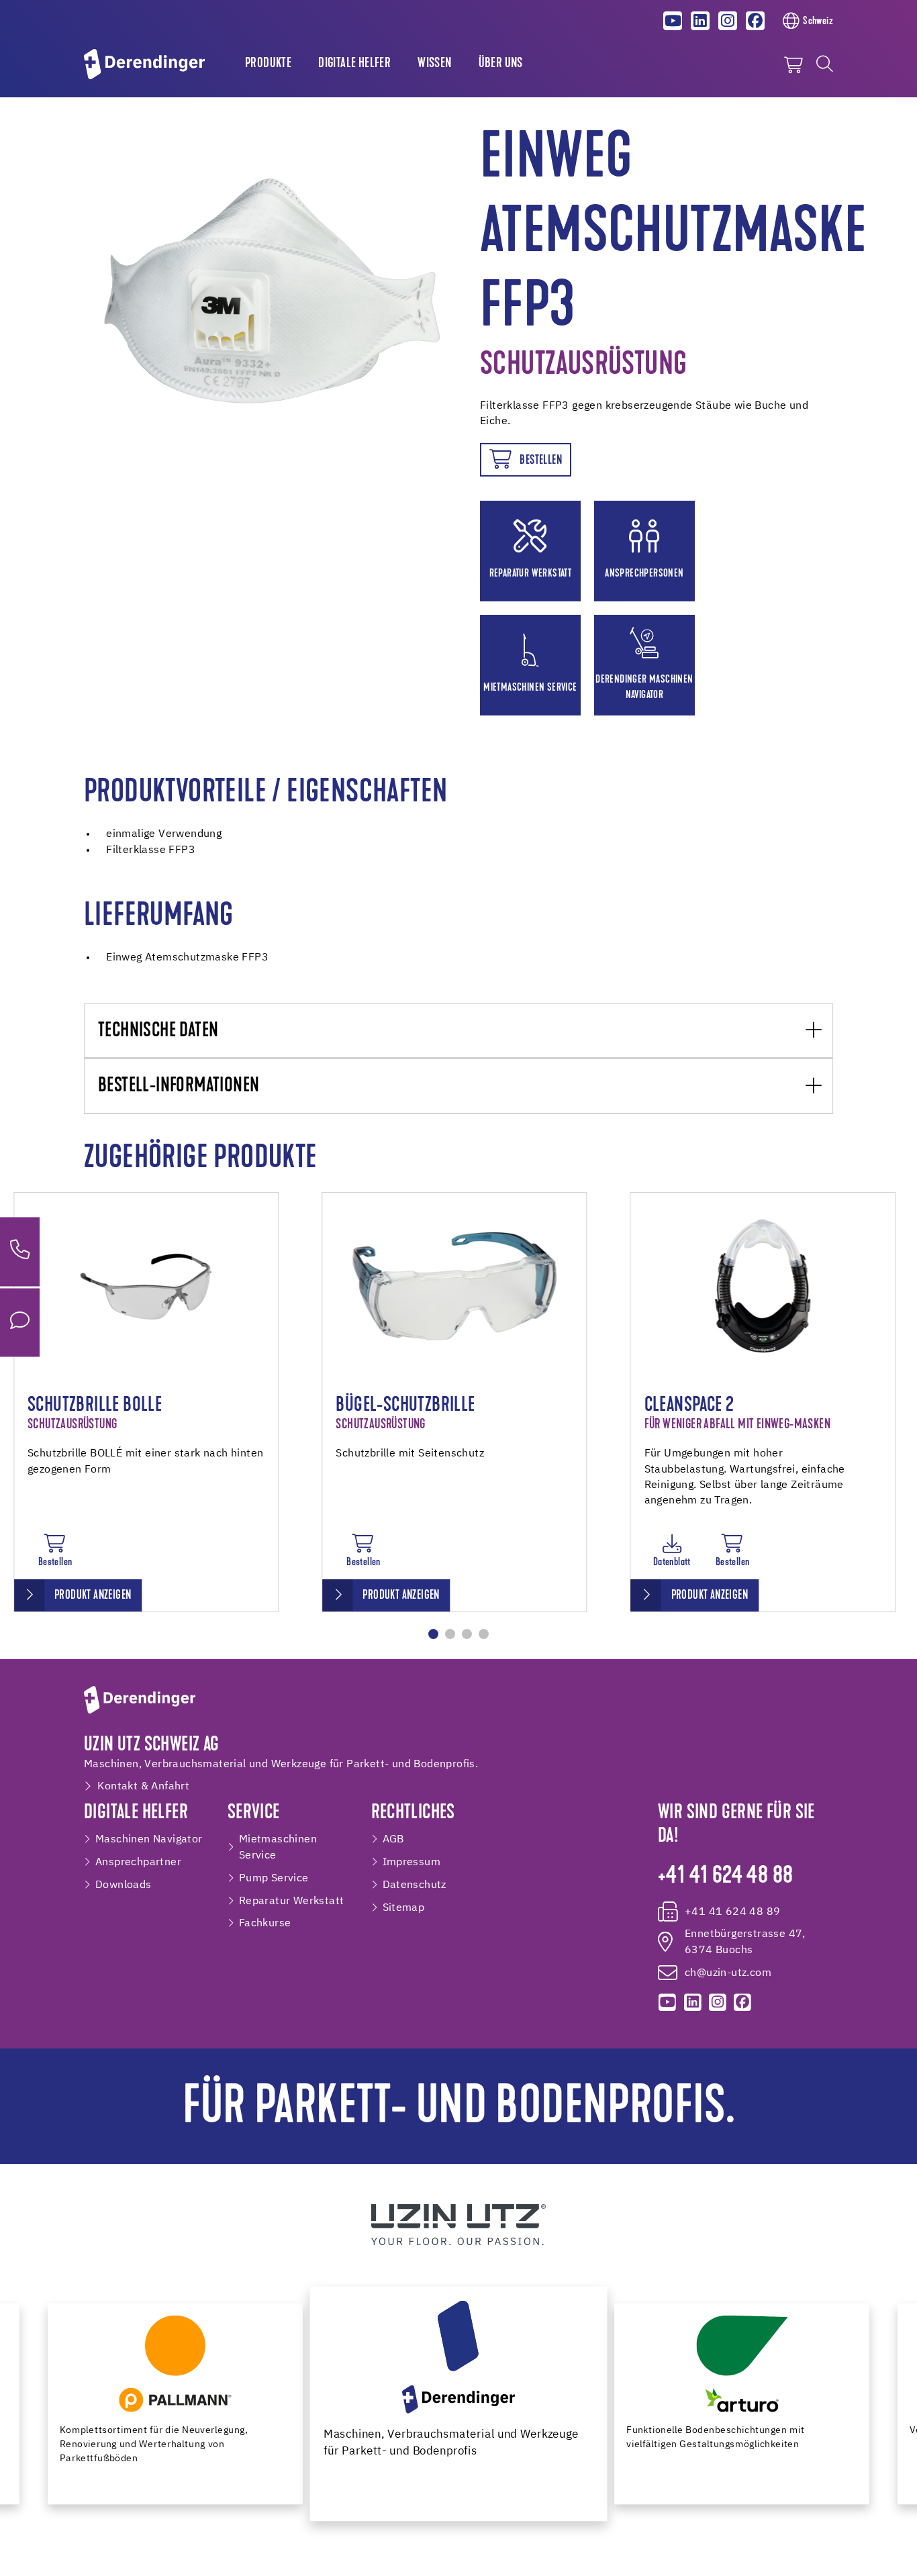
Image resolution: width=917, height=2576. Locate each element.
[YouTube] (673, 21)
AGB (393, 1839)
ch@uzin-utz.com (728, 1973)
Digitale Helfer (354, 64)
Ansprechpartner (138, 1862)
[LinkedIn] (700, 21)
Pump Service (274, 1878)
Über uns (501, 64)
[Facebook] (755, 21)
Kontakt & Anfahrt (143, 1786)
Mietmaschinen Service (278, 1847)
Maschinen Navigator (149, 1839)
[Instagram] (728, 21)
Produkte (268, 64)
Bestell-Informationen (179, 1086)
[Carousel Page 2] (450, 1634)
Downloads (124, 1885)
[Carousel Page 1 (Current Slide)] (433, 1634)
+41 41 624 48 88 (725, 1877)
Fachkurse (265, 1923)
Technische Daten (158, 1031)
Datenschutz (415, 1885)
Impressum (412, 1862)
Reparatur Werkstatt (292, 1901)
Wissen (434, 64)
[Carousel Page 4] (484, 1634)
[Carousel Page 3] (467, 1634)
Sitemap (404, 1908)
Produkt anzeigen (93, 1596)
